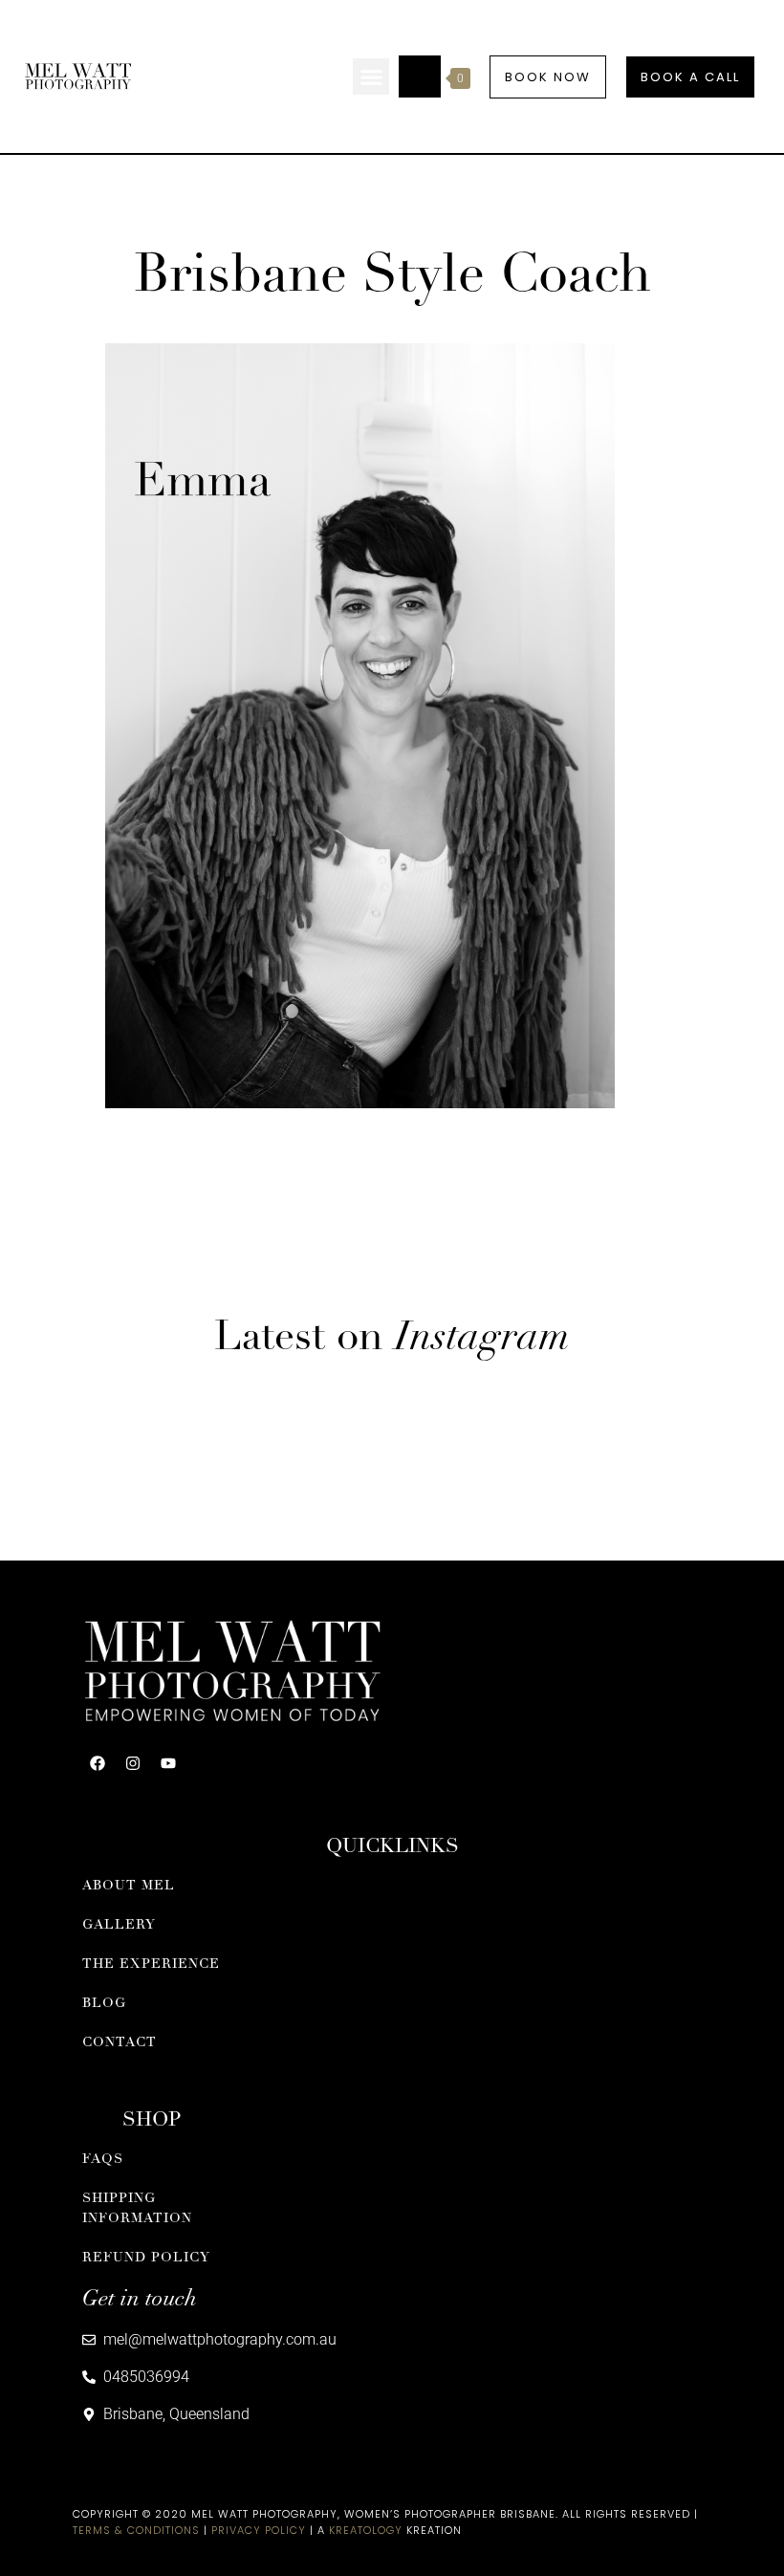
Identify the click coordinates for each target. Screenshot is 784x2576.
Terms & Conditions (136, 2530)
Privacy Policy (259, 2530)
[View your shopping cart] (420, 76)
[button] (371, 76)
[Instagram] (133, 1763)
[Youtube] (168, 1763)
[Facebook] (98, 1763)
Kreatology (366, 2530)
